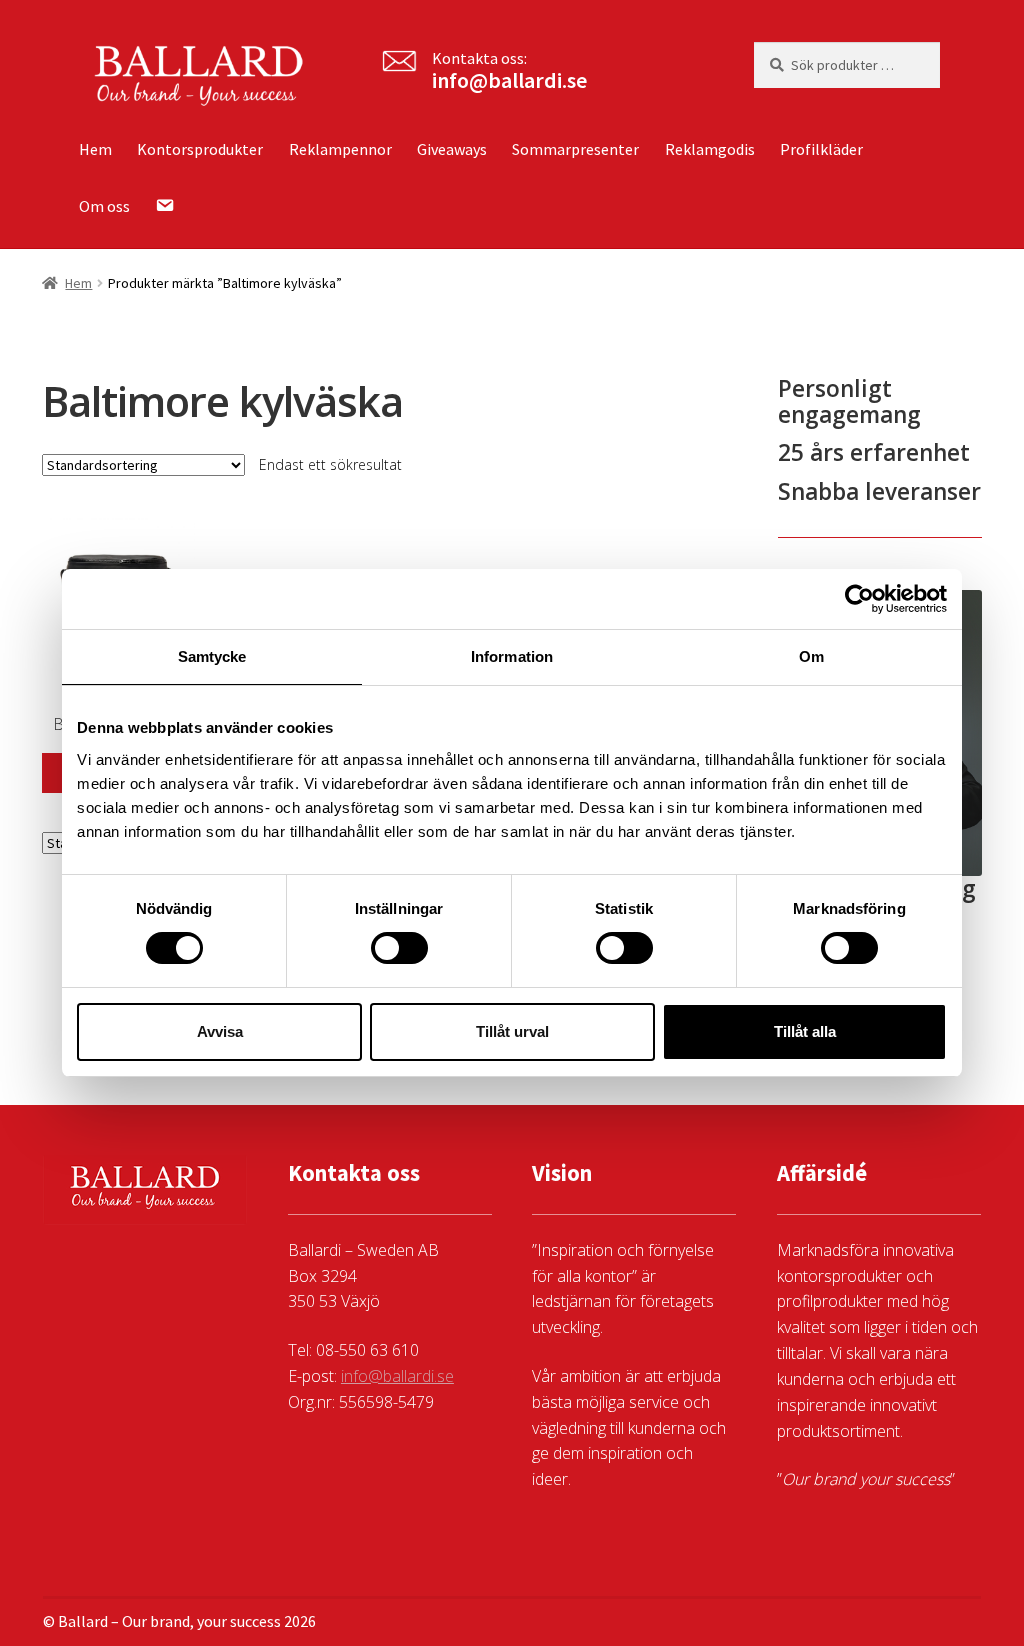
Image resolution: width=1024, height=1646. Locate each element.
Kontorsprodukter (200, 149)
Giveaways (452, 149)
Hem (95, 149)
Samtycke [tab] (212, 656)
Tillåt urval (512, 1031)
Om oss (104, 206)
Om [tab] (811, 656)
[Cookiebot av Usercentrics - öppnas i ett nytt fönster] (859, 599)
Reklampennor (340, 149)
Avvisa (220, 1031)
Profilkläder (821, 149)
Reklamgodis (710, 149)
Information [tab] (512, 656)
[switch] (399, 948)
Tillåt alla (805, 1031)
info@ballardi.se (509, 80)
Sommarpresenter (575, 149)
